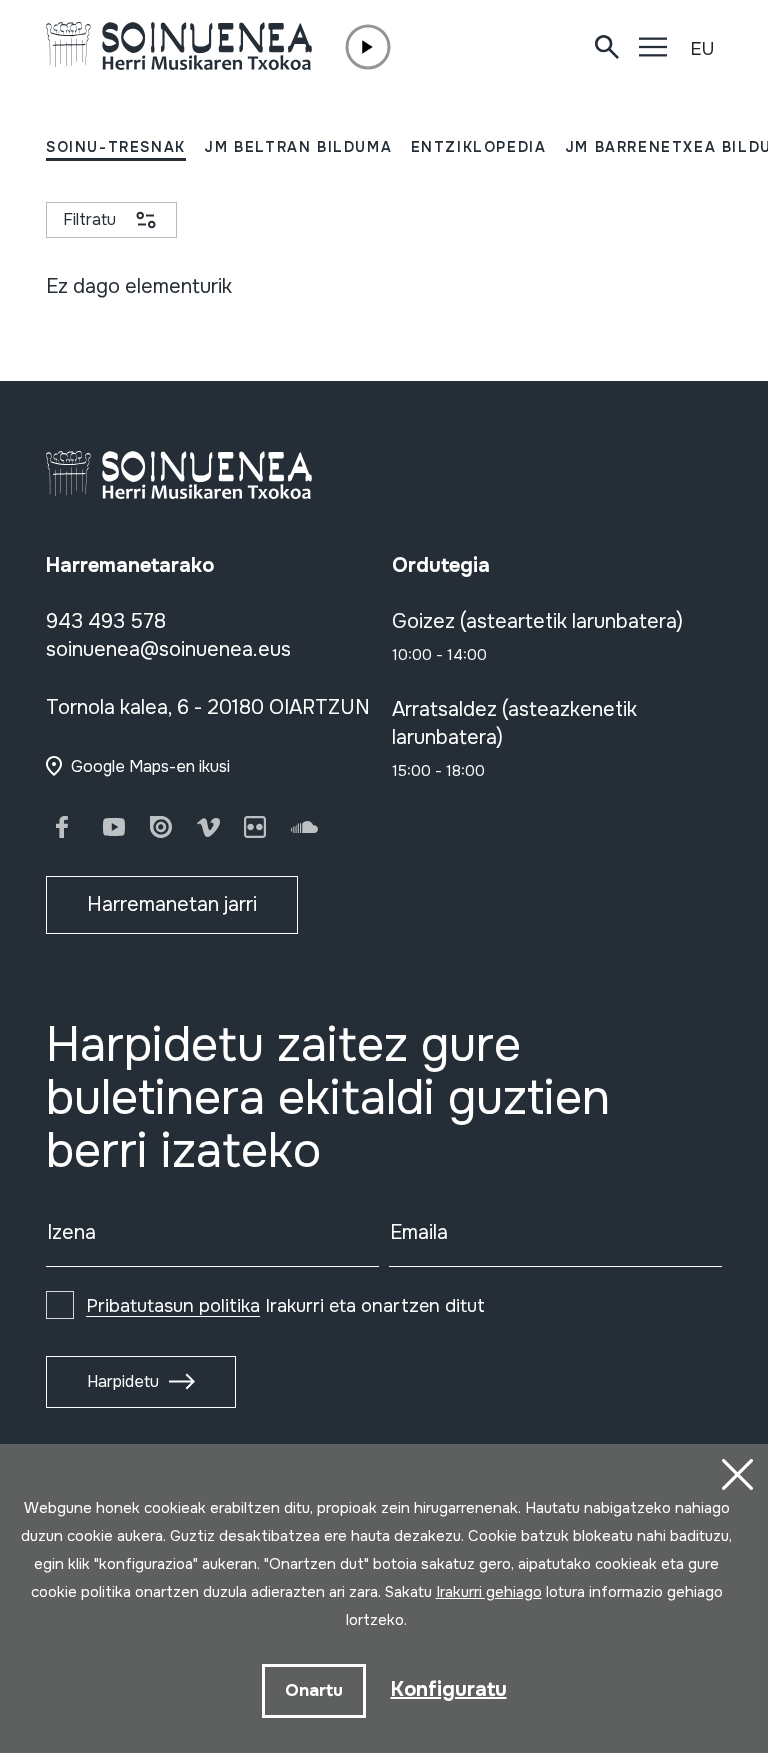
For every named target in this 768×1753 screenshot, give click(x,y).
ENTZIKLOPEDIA (479, 147)
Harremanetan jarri (172, 904)
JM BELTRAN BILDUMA (298, 147)
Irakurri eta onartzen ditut (285, 1306)
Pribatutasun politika (173, 1306)
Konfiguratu (449, 1689)
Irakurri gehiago (489, 1592)
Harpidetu (123, 1381)
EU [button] (702, 49)
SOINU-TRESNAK (116, 147)
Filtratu (89, 219)
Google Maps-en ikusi (150, 766)
